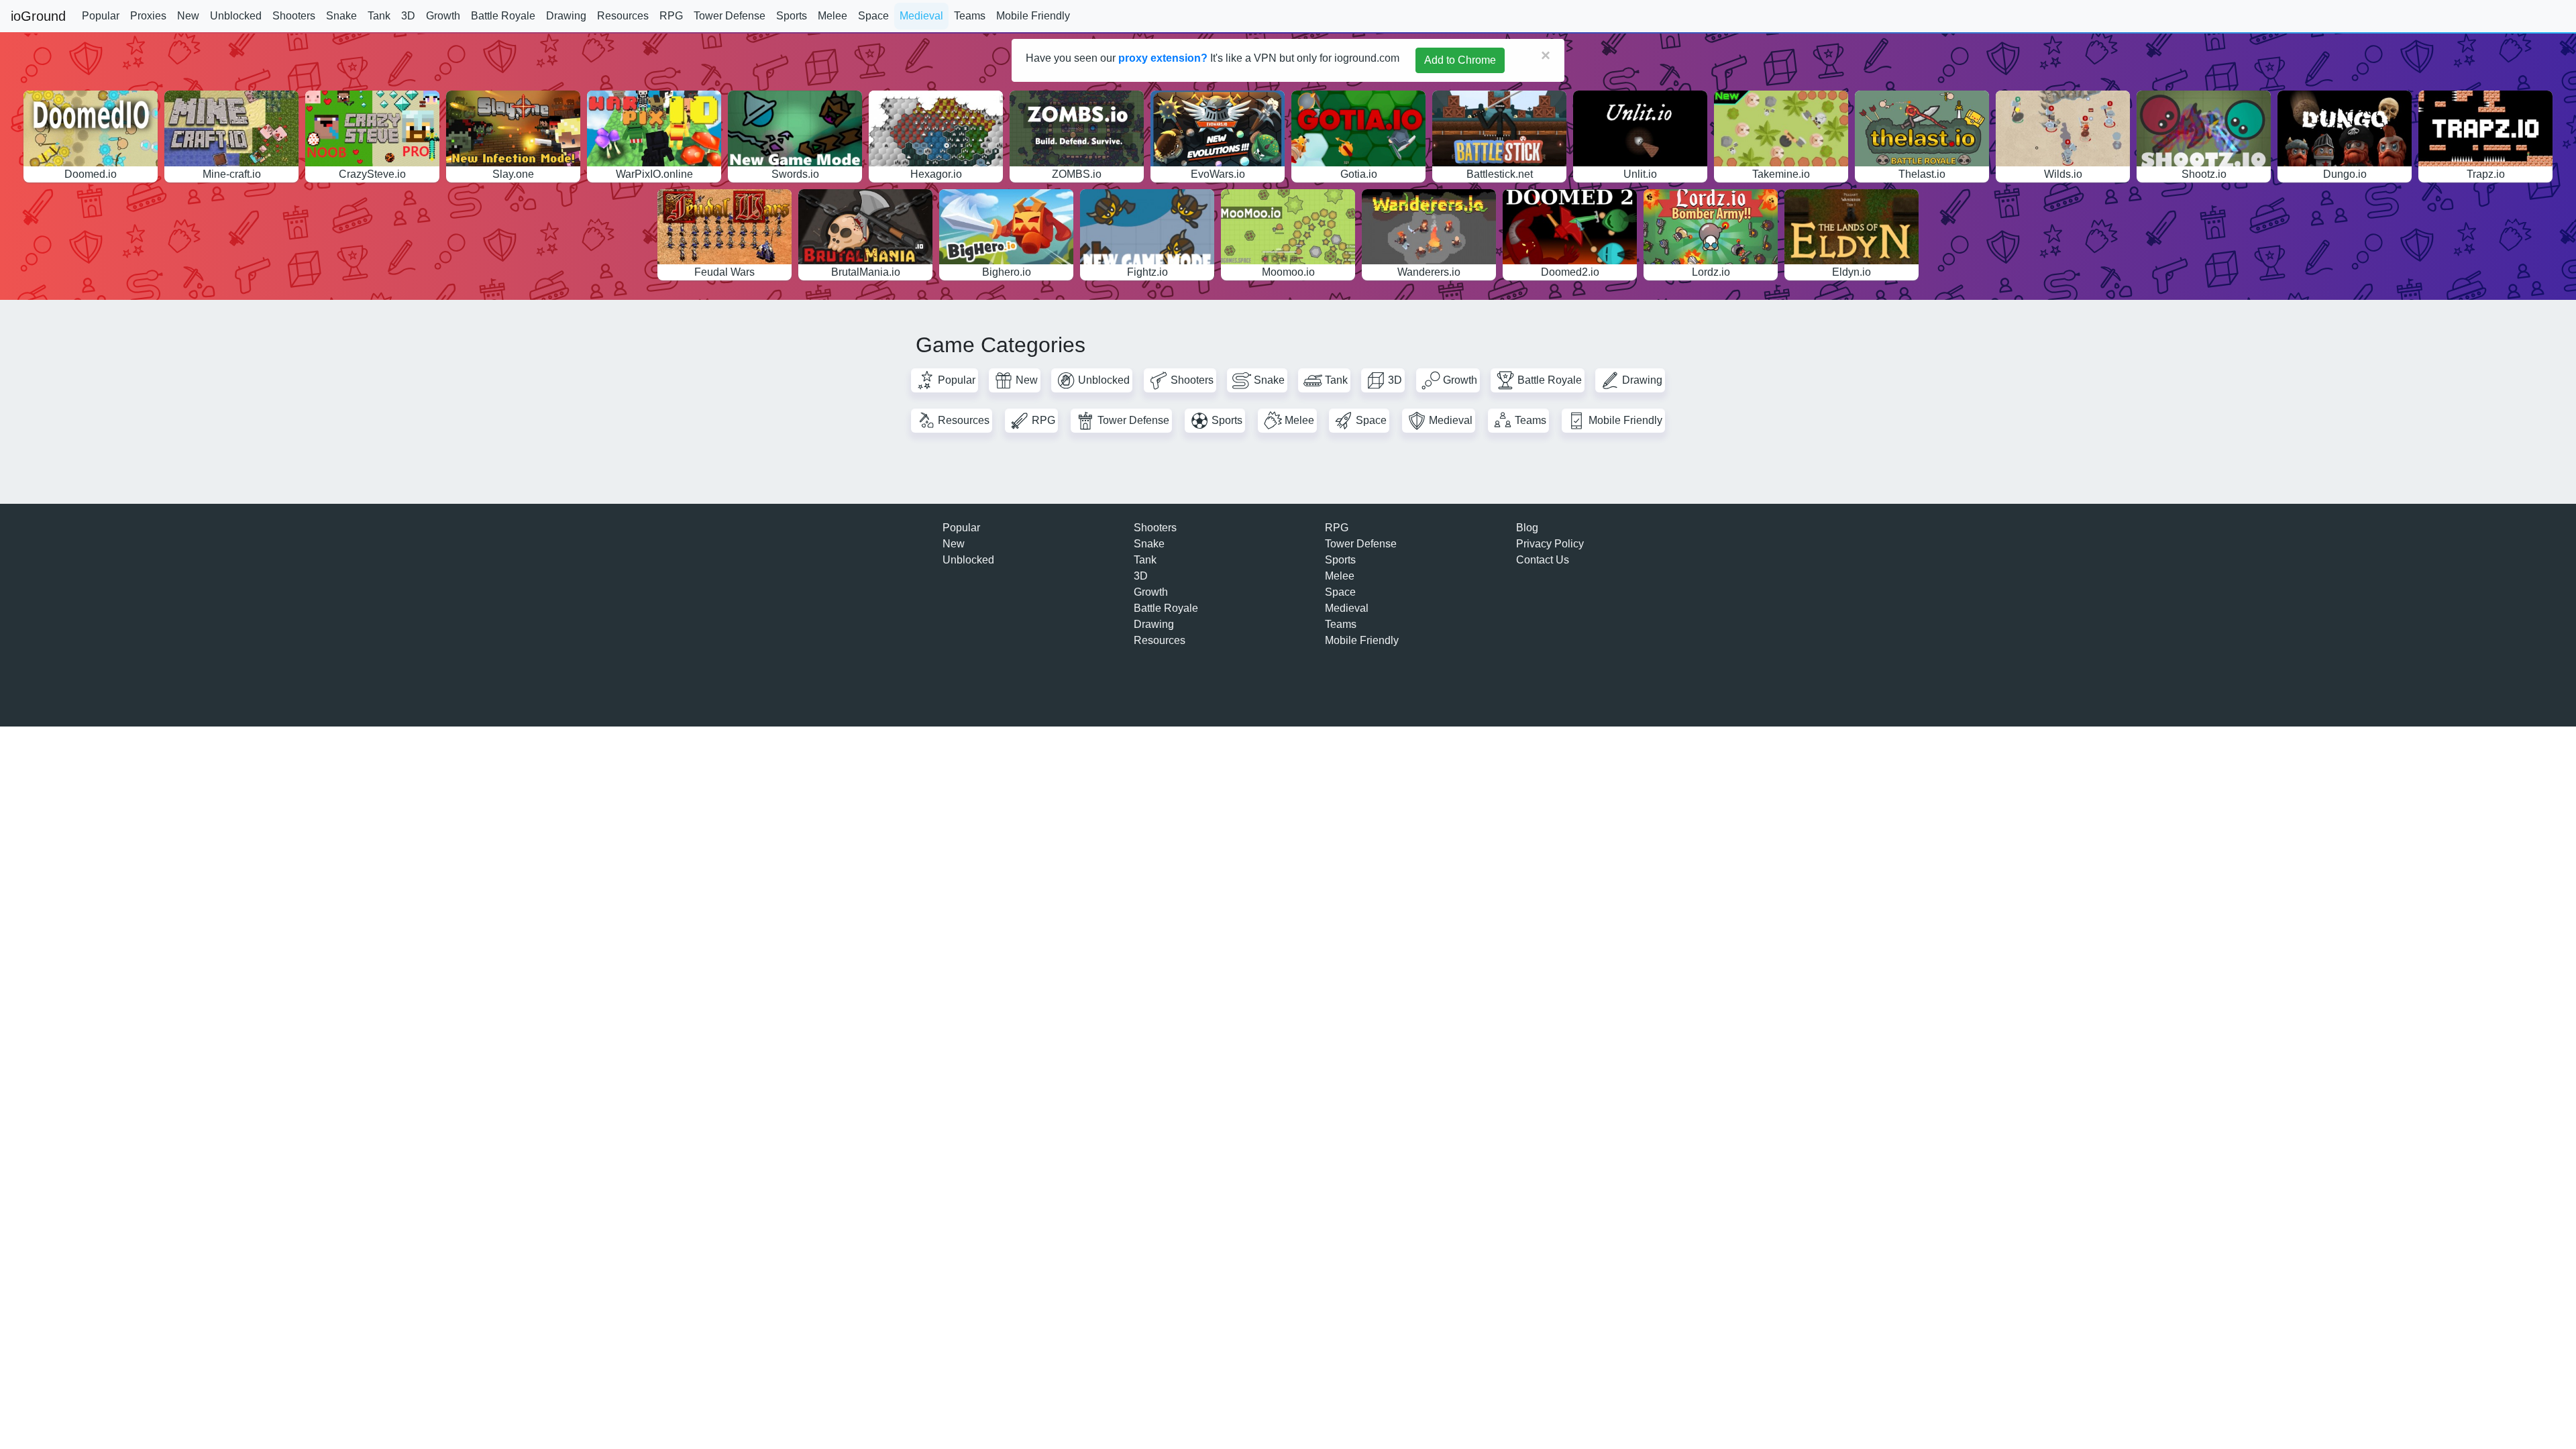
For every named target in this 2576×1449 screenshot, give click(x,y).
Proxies (148, 16)
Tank (379, 16)
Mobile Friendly (1033, 16)
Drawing (566, 16)
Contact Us (1543, 560)
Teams (970, 16)
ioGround (38, 16)
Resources (623, 16)
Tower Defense (730, 16)
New (188, 16)
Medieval (921, 16)
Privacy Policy (1550, 544)
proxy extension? (1163, 58)
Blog (1527, 528)
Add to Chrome (1460, 60)
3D (408, 16)
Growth (443, 16)
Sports (792, 16)
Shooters (294, 16)
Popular (101, 16)
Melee (833, 16)
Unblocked (236, 16)
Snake (341, 16)
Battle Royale (503, 16)
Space (873, 16)
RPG (671, 16)
